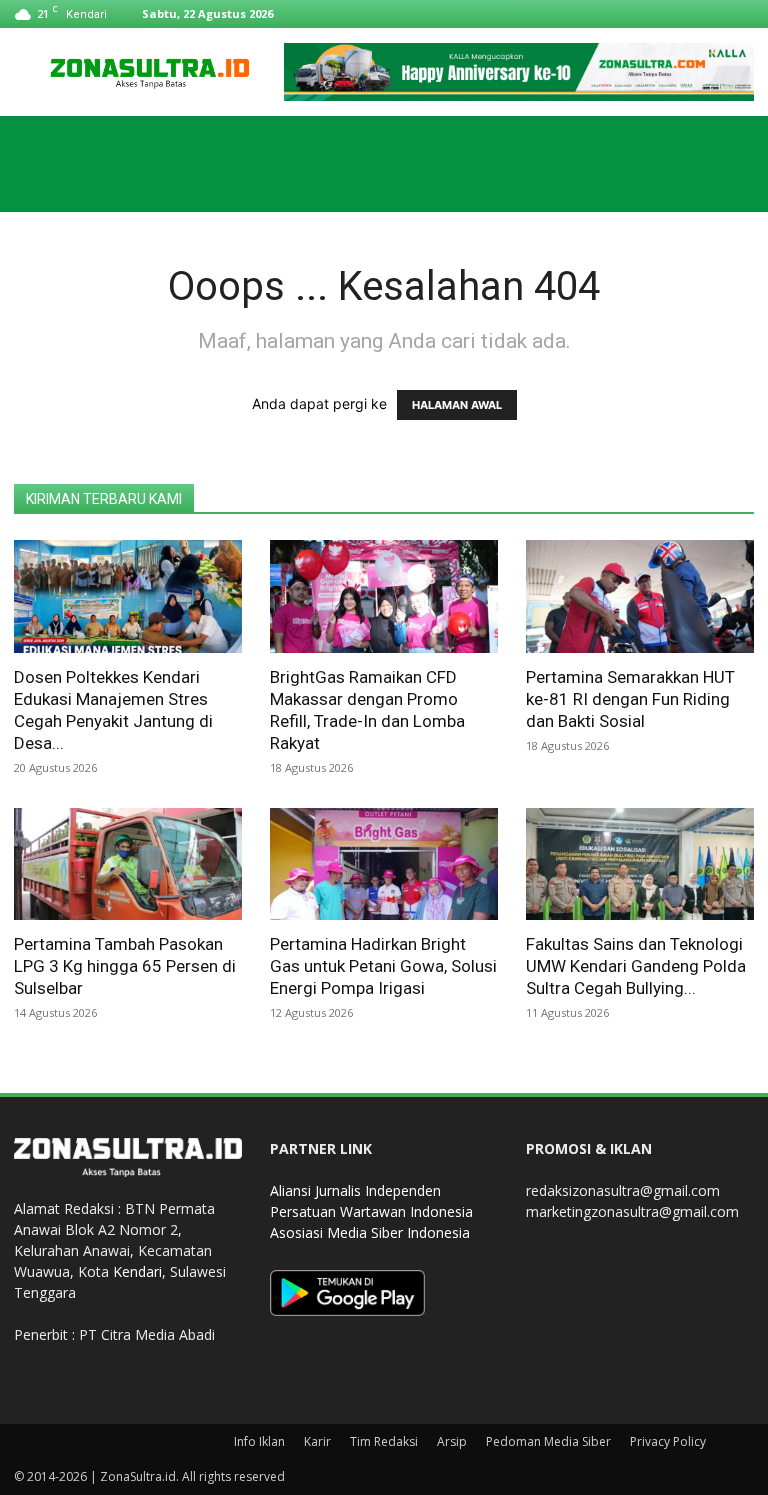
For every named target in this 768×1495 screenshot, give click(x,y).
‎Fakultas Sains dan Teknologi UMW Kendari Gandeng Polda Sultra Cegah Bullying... (636, 966)
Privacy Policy (668, 1441)
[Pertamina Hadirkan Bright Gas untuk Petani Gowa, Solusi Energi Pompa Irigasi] (384, 864)
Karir (317, 1441)
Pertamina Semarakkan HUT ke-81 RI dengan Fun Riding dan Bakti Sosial (630, 699)
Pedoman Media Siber (548, 1441)
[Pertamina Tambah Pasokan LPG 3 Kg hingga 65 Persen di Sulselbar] (128, 864)
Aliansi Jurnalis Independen (355, 1190)
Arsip (452, 1441)
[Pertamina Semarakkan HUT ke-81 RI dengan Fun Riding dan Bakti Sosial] (640, 596)
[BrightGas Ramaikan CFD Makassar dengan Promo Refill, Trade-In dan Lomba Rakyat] (384, 596)
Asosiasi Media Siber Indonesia (370, 1232)
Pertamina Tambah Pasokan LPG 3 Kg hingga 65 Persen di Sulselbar (125, 966)
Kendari (137, 1271)
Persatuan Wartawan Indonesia (371, 1211)
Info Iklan (259, 1441)
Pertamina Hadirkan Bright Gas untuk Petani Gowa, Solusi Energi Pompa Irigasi (383, 966)
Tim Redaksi (384, 1441)
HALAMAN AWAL (457, 405)
